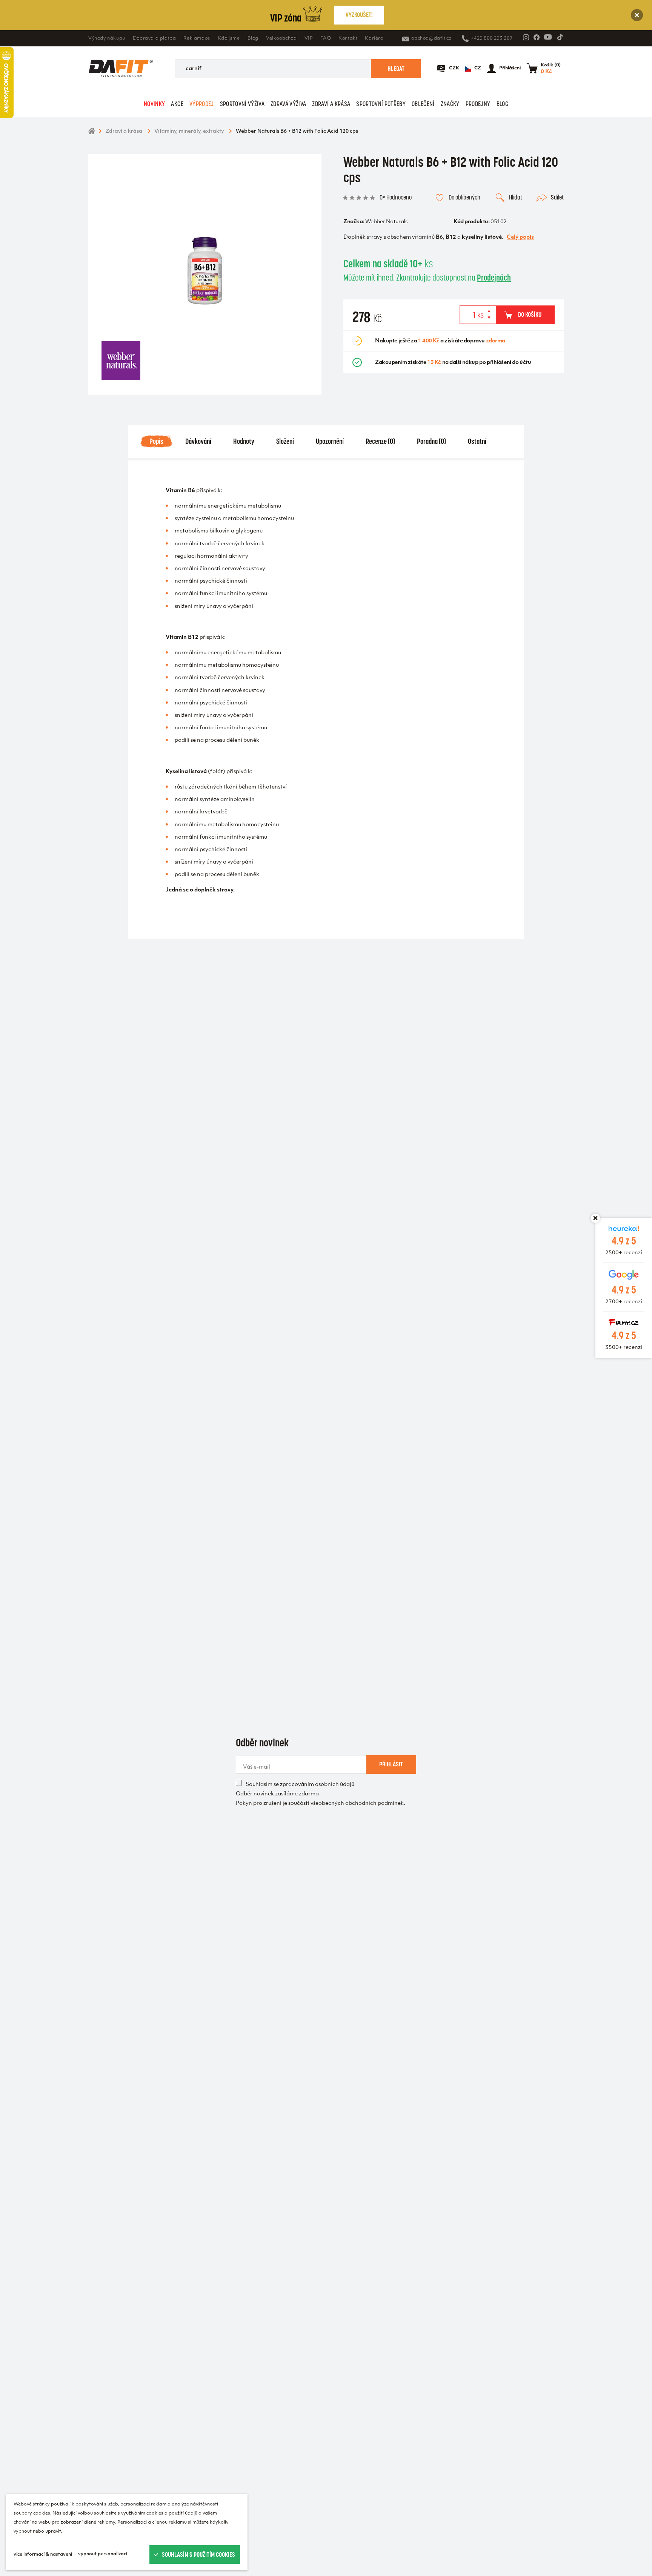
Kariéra (374, 38)
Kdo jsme (229, 38)
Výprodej (202, 104)
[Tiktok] (560, 37)
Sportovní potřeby (381, 104)
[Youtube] (548, 37)
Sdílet (557, 197)
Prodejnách (494, 278)
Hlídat (516, 197)
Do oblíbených (464, 197)
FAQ (326, 38)
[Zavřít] (637, 15)
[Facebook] (537, 37)
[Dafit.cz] (121, 69)
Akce (177, 104)
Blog (253, 38)
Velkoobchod (281, 38)
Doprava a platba (155, 38)
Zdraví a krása (331, 104)
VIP (309, 38)
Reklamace (197, 38)
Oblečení (423, 104)
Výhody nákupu (107, 38)
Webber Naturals (386, 222)
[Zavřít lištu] (595, 1218)
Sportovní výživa (242, 104)
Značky (450, 104)
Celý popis (520, 237)
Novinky (154, 104)
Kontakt (348, 38)
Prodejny (478, 104)
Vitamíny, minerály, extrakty (189, 131)
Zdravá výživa (288, 104)
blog (502, 104)
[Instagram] (526, 37)
